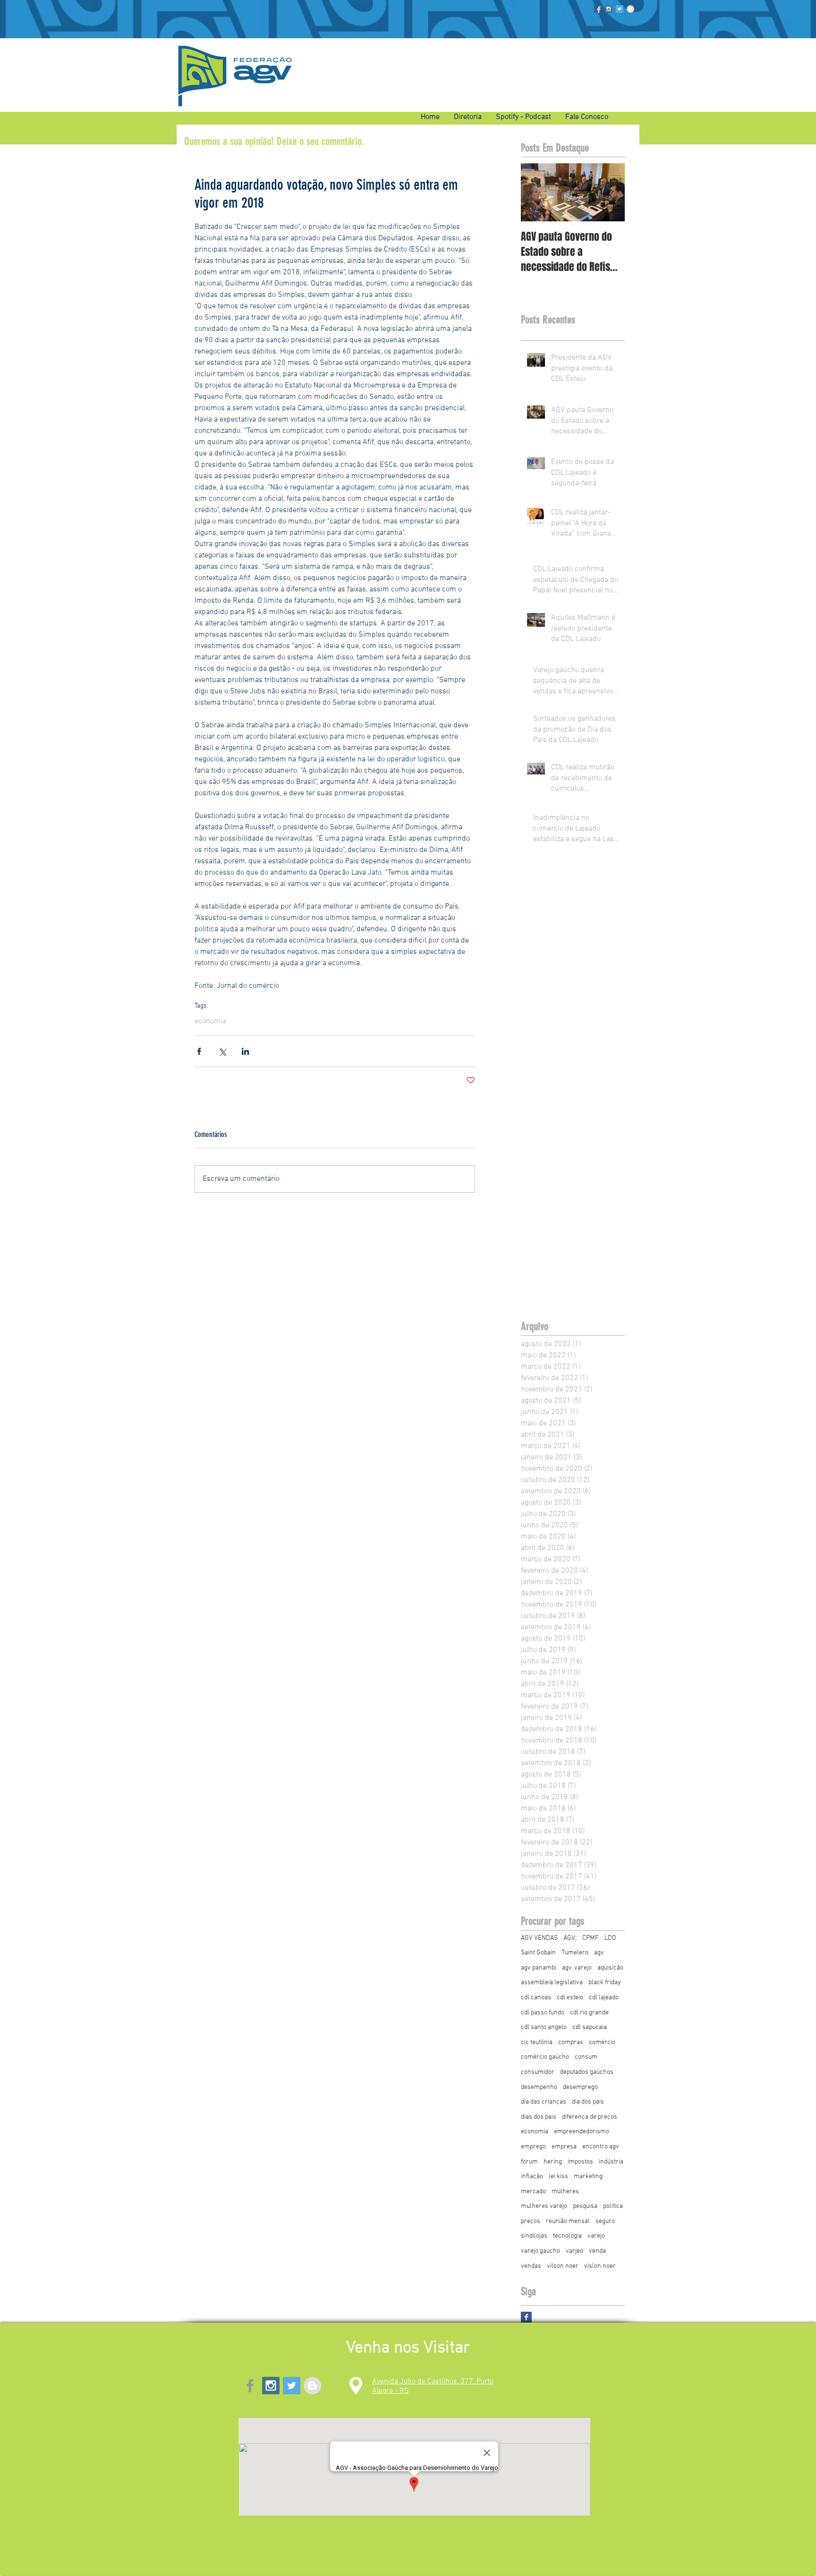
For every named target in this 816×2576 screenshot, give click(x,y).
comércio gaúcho (545, 2057)
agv (599, 1953)
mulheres (565, 2192)
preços (531, 2221)
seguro (605, 2221)
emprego (533, 2147)
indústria (611, 2162)
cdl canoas (536, 1998)
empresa (564, 2147)
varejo (596, 2236)
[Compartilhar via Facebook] (199, 1051)
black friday (605, 1983)
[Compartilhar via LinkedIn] (245, 1051)
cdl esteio (570, 1998)
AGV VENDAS (539, 1938)
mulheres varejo (544, 2206)
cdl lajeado (604, 1998)
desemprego (580, 2087)
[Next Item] (610, 192)
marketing (588, 2176)
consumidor (538, 2072)
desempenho (539, 2087)
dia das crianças (544, 2102)
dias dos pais (539, 2117)
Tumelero (575, 1953)
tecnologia (567, 2236)
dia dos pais (588, 2102)
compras (571, 2042)
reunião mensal (568, 2221)
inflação (532, 2176)
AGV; (570, 1938)
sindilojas (534, 2236)
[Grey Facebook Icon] (250, 2386)
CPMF (591, 1938)
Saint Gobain (538, 1953)
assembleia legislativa (552, 1983)
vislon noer (600, 2266)
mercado (533, 2192)
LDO (610, 1938)
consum (586, 2057)
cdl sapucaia (590, 2027)
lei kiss (558, 2176)
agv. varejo (577, 1968)
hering (553, 2162)
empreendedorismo (582, 2132)
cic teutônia (537, 2042)
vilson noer (563, 2266)
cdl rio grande (589, 2013)
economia (210, 1021)
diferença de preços (590, 2117)
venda (597, 2251)
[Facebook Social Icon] (598, 9)
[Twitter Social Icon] (620, 9)
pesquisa (585, 2206)
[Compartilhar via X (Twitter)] (222, 1051)
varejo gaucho (540, 2251)
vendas (531, 2266)
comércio (602, 2042)
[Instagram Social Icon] (609, 9)
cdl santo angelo (544, 2027)
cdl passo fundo (543, 2013)
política (613, 2206)
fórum (529, 2162)
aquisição (610, 1968)
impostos (580, 2162)
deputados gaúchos (587, 2072)
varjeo (574, 2251)
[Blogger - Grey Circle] (630, 9)
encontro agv (601, 2147)
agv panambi (539, 1968)
